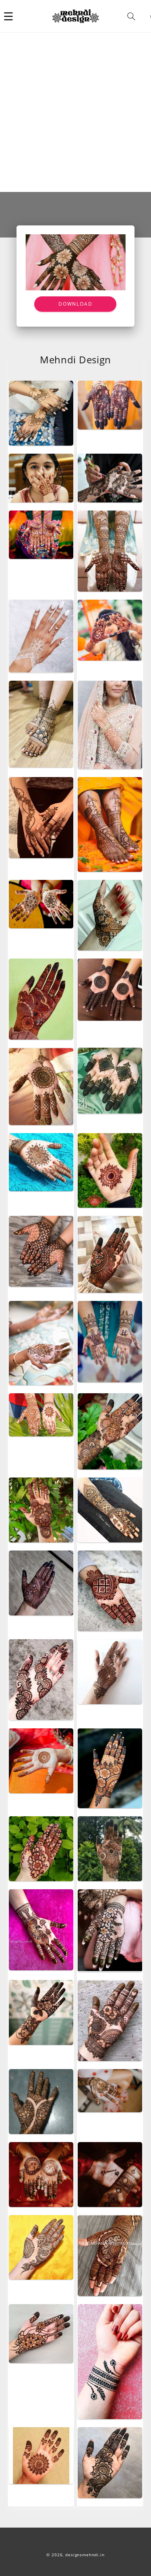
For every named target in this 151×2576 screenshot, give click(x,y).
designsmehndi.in (85, 2555)
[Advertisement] (75, 112)
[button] (8, 16)
